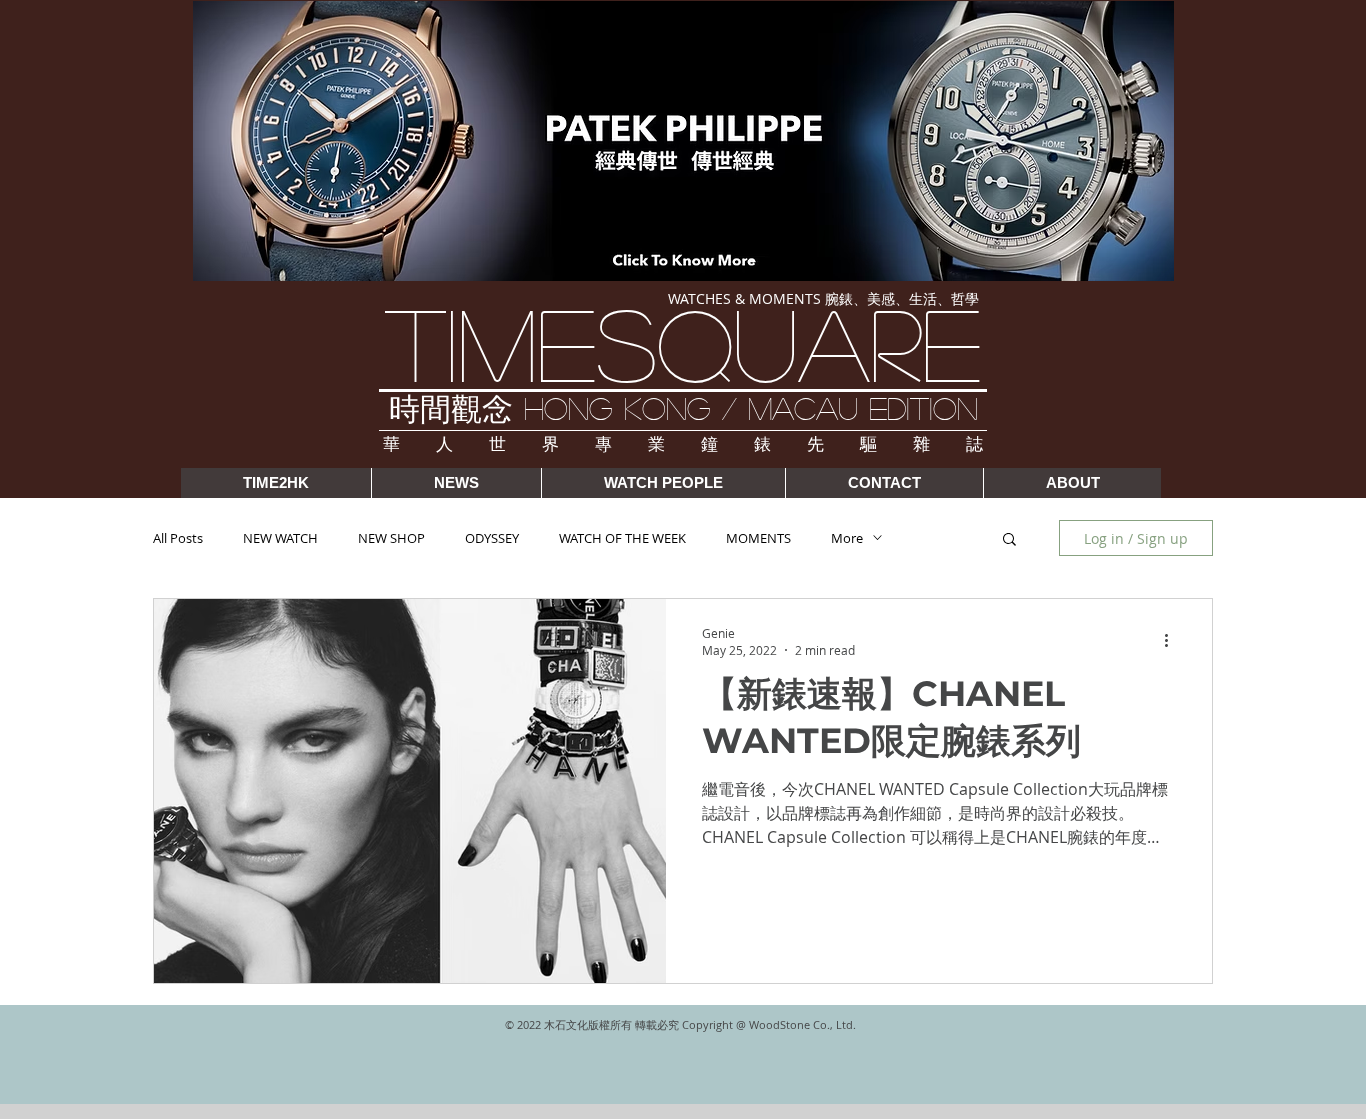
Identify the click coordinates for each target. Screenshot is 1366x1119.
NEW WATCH (280, 538)
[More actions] (1173, 641)
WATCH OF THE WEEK (622, 538)
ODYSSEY (492, 538)
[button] (1009, 540)
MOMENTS (758, 538)
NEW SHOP (391, 538)
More (847, 538)
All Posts (178, 538)
